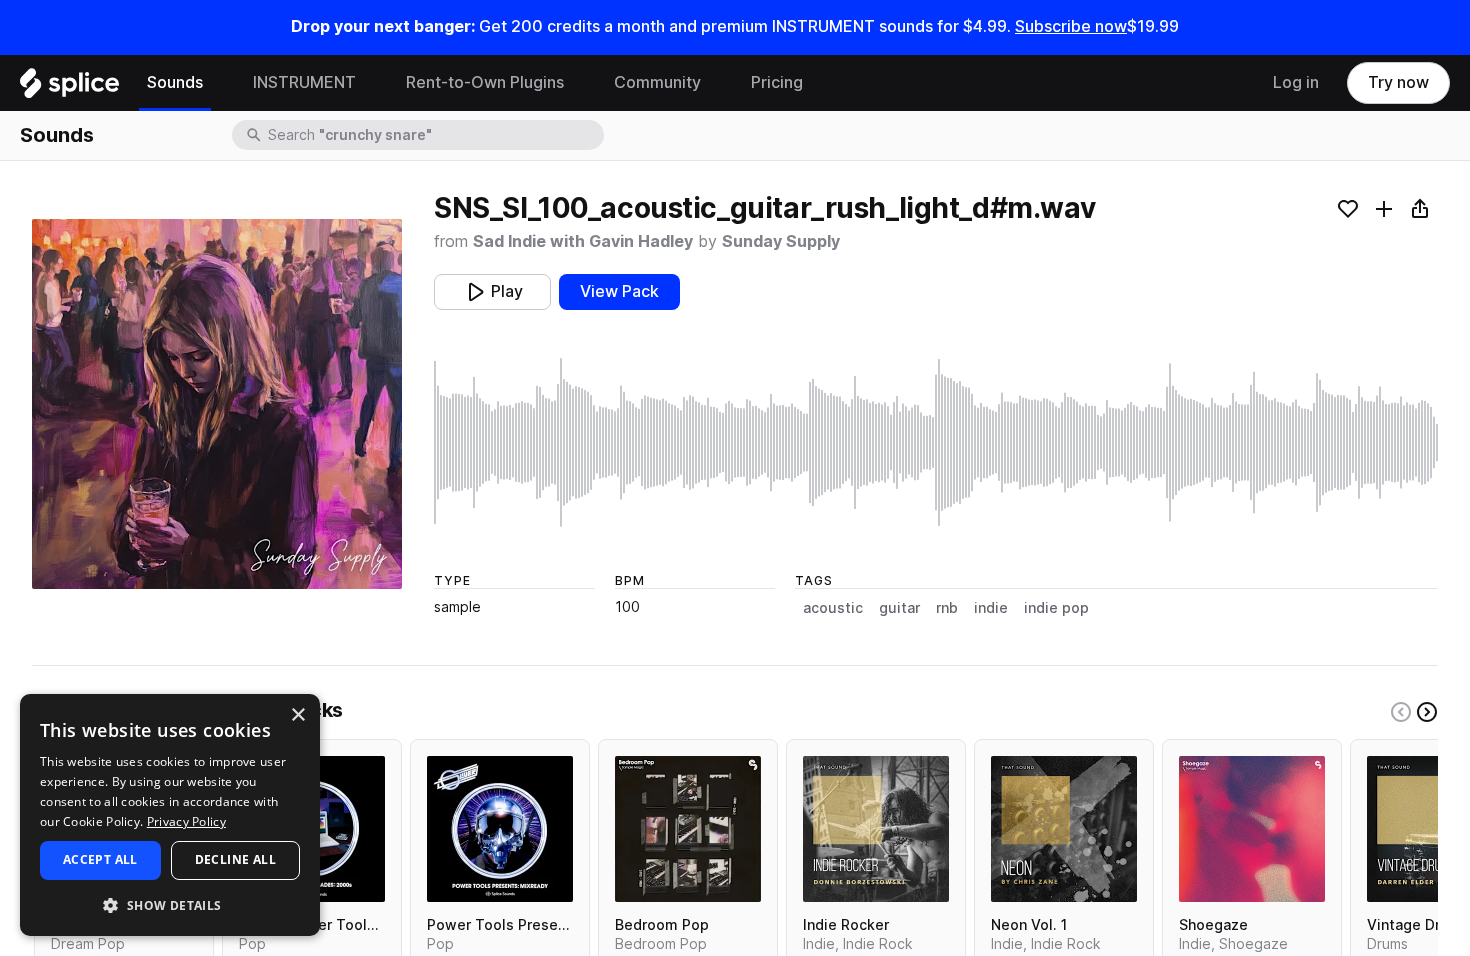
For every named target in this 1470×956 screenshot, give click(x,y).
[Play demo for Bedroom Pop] (688, 829)
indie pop (1056, 608)
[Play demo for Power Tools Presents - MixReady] (500, 829)
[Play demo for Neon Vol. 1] (1064, 829)
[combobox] (434, 135)
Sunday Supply (781, 241)
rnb (947, 608)
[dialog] (170, 815)
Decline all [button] (235, 859)
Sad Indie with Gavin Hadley (583, 241)
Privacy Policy (186, 821)
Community (657, 82)
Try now (1398, 82)
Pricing (777, 82)
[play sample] (936, 442)
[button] (170, 904)
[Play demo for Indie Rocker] (876, 829)
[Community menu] (716, 83)
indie (991, 608)
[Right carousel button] (1427, 712)
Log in (1296, 82)
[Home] (69, 88)
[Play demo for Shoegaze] (1252, 829)
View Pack (619, 291)
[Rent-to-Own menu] (579, 83)
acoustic (833, 608)
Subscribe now (1071, 26)
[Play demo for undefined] (217, 404)
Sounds (175, 82)
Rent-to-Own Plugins (485, 82)
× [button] (297, 715)
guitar (899, 608)
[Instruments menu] (371, 83)
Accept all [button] (100, 859)
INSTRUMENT (304, 82)
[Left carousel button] (1401, 712)
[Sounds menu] (218, 83)
